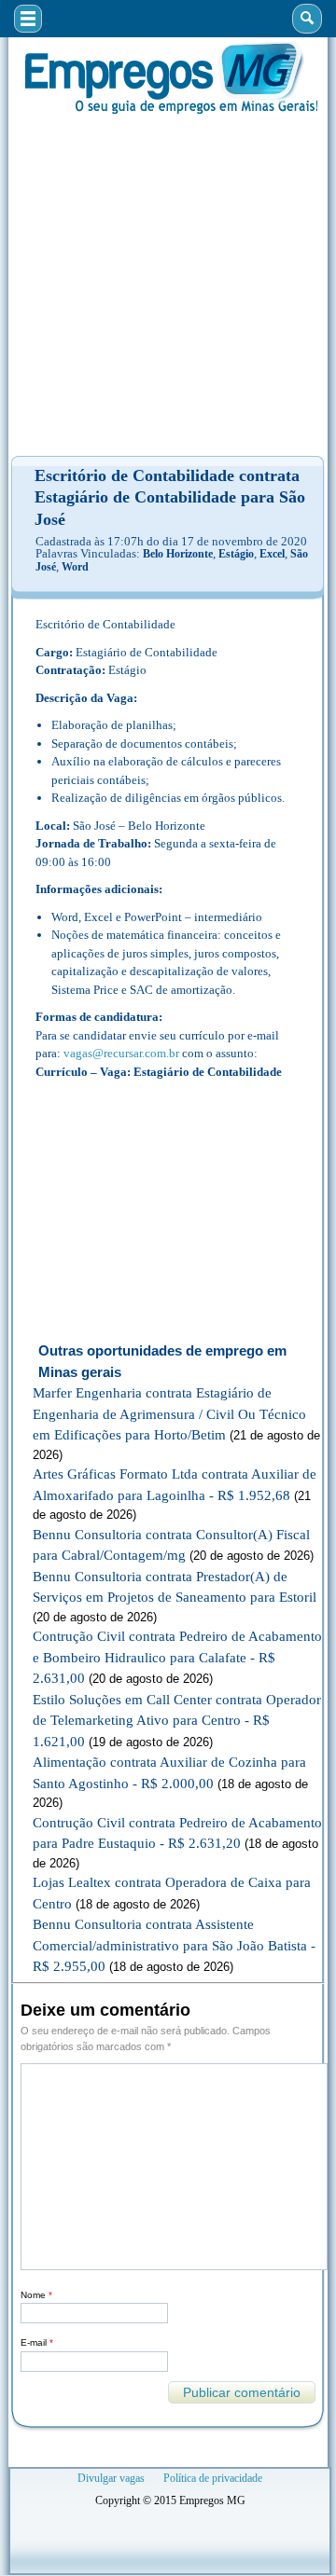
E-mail (37, 2342)
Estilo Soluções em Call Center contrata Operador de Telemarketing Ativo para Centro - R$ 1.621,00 (177, 1721)
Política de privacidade (213, 2478)
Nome (36, 2295)
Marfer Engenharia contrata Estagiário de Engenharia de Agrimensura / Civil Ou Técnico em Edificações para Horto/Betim (169, 1414)
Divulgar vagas (111, 2478)
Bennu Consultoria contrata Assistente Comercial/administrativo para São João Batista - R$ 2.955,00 (174, 1945)
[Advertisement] (168, 285)
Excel (272, 554)
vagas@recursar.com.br (121, 1053)
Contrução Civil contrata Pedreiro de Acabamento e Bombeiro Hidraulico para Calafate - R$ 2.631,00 (177, 1657)
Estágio (236, 554)
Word (75, 567)
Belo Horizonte (178, 554)
